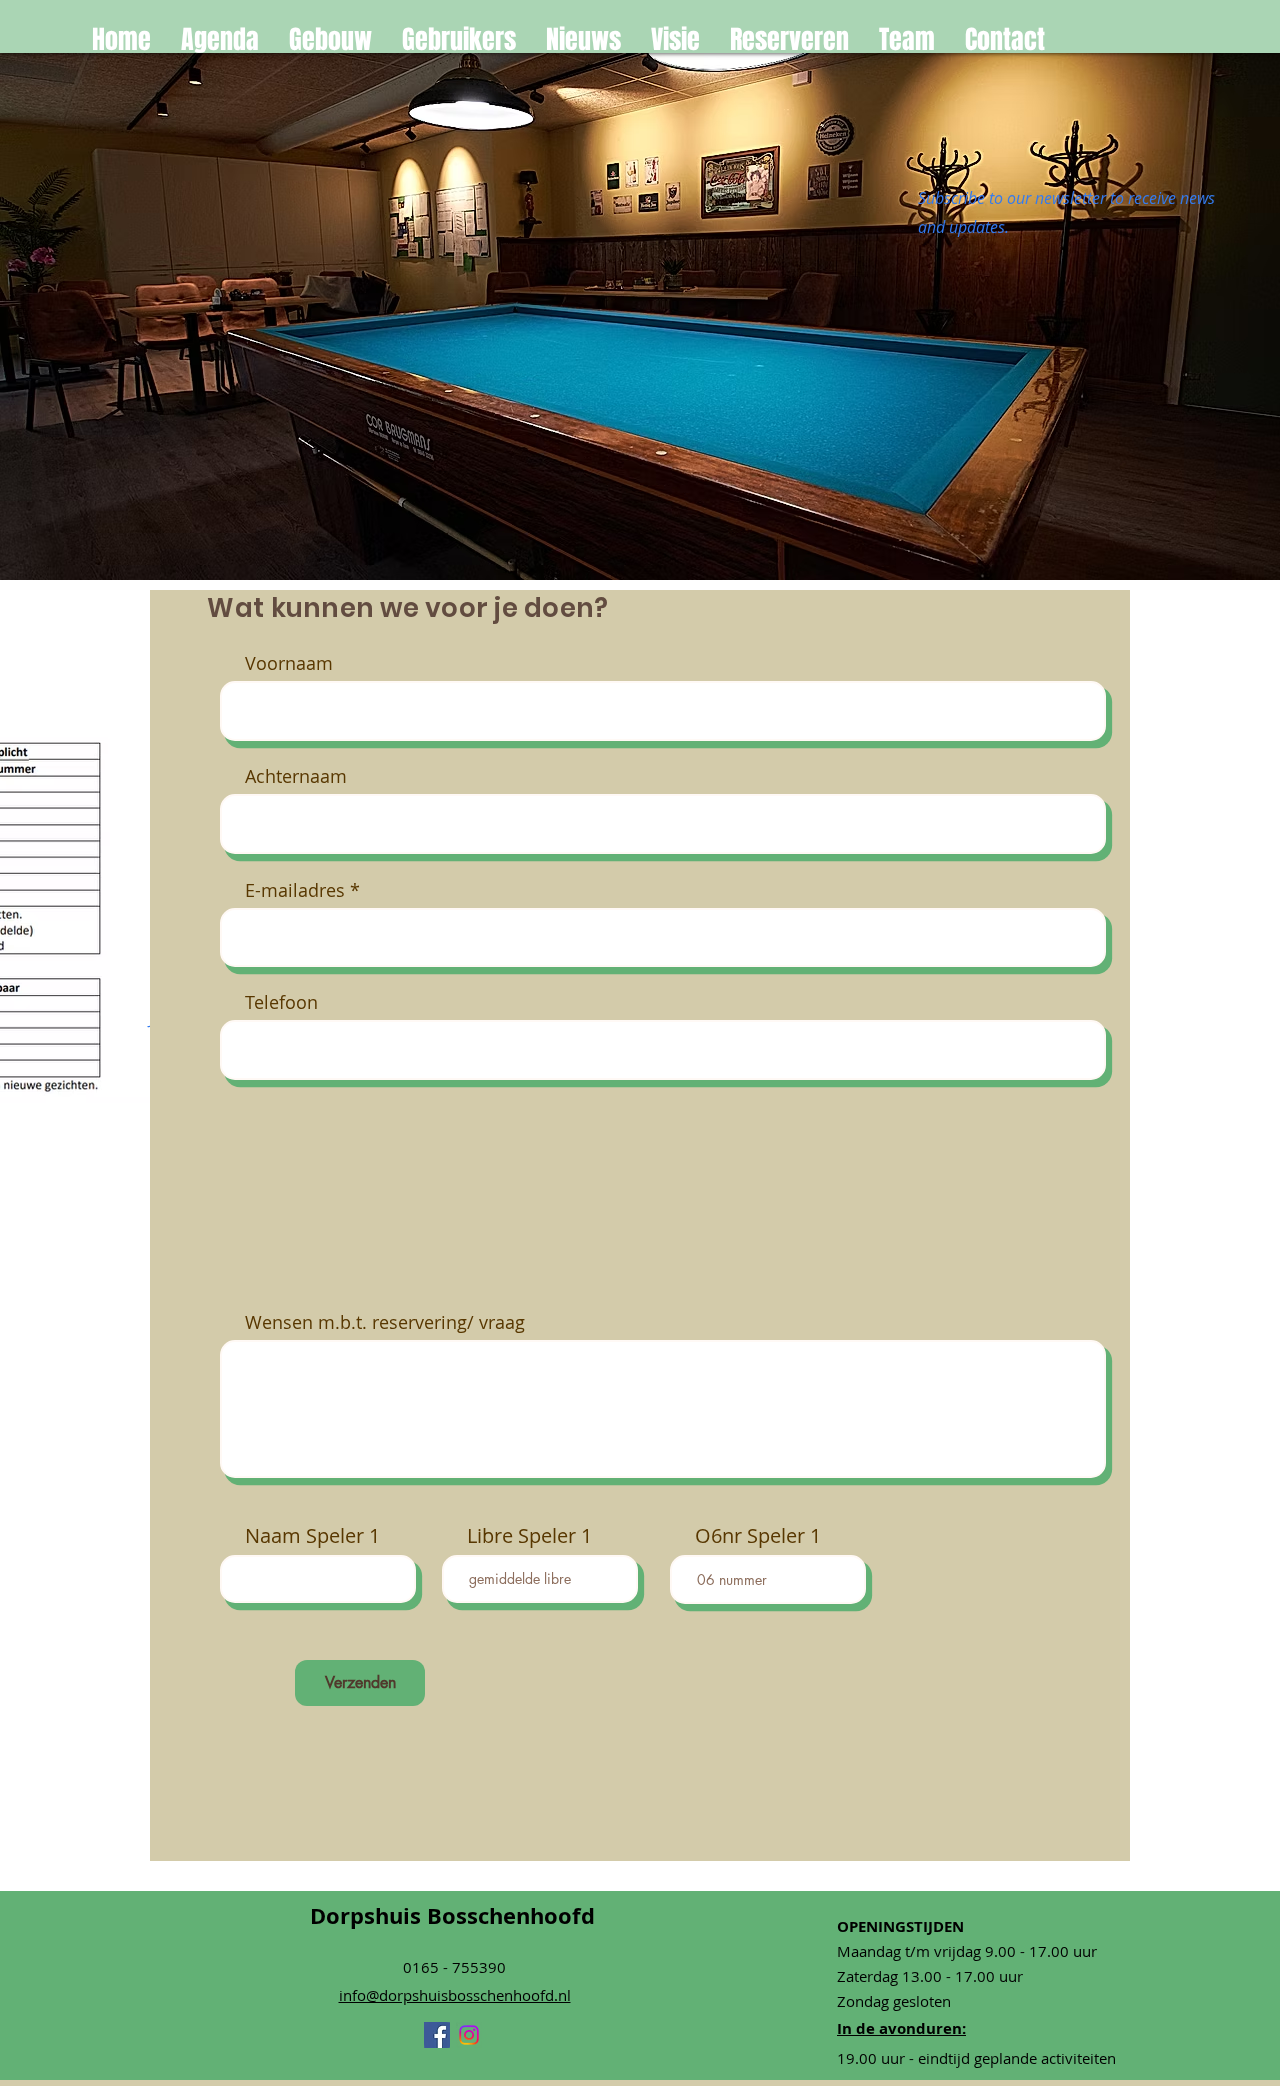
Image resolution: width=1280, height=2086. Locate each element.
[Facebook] (437, 2035)
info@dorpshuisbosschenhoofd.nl (455, 1995)
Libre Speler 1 (529, 1536)
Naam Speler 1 (312, 1536)
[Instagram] (469, 2035)
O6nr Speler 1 (758, 1536)
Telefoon (281, 1002)
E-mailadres (295, 890)
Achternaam (296, 776)
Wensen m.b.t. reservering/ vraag (385, 1322)
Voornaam (289, 663)
